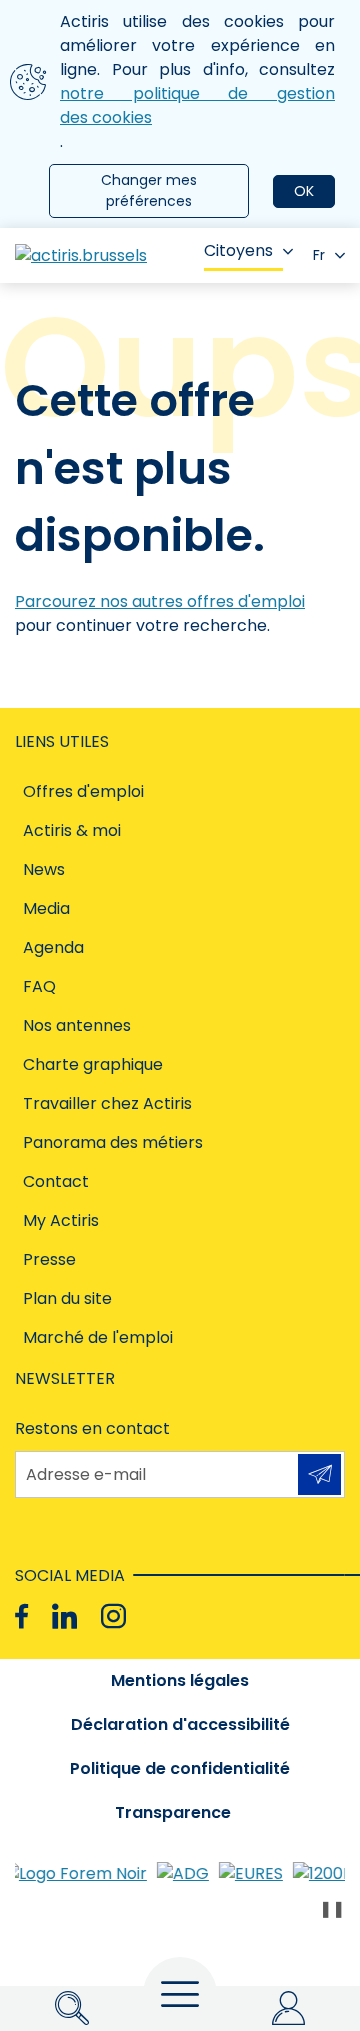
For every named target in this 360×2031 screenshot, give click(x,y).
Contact (56, 1181)
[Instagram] (113, 1616)
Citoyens (238, 250)
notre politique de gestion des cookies (197, 105)
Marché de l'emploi (98, 1337)
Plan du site (67, 1298)
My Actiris (61, 1220)
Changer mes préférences (149, 190)
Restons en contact (92, 1428)
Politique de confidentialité (180, 1768)
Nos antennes (77, 1025)
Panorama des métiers (113, 1142)
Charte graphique (93, 1064)
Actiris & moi (72, 830)
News (44, 869)
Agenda (53, 947)
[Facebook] (21, 1616)
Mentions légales (180, 1680)
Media (46, 908)
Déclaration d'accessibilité (180, 1724)
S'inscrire (319, 1474)
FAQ (39, 986)
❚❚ (332, 1908)
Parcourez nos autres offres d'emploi (160, 601)
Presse (49, 1259)
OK (304, 191)
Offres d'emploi (83, 791)
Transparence (173, 1812)
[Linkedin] (64, 1616)
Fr (319, 255)
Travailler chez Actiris (107, 1103)
